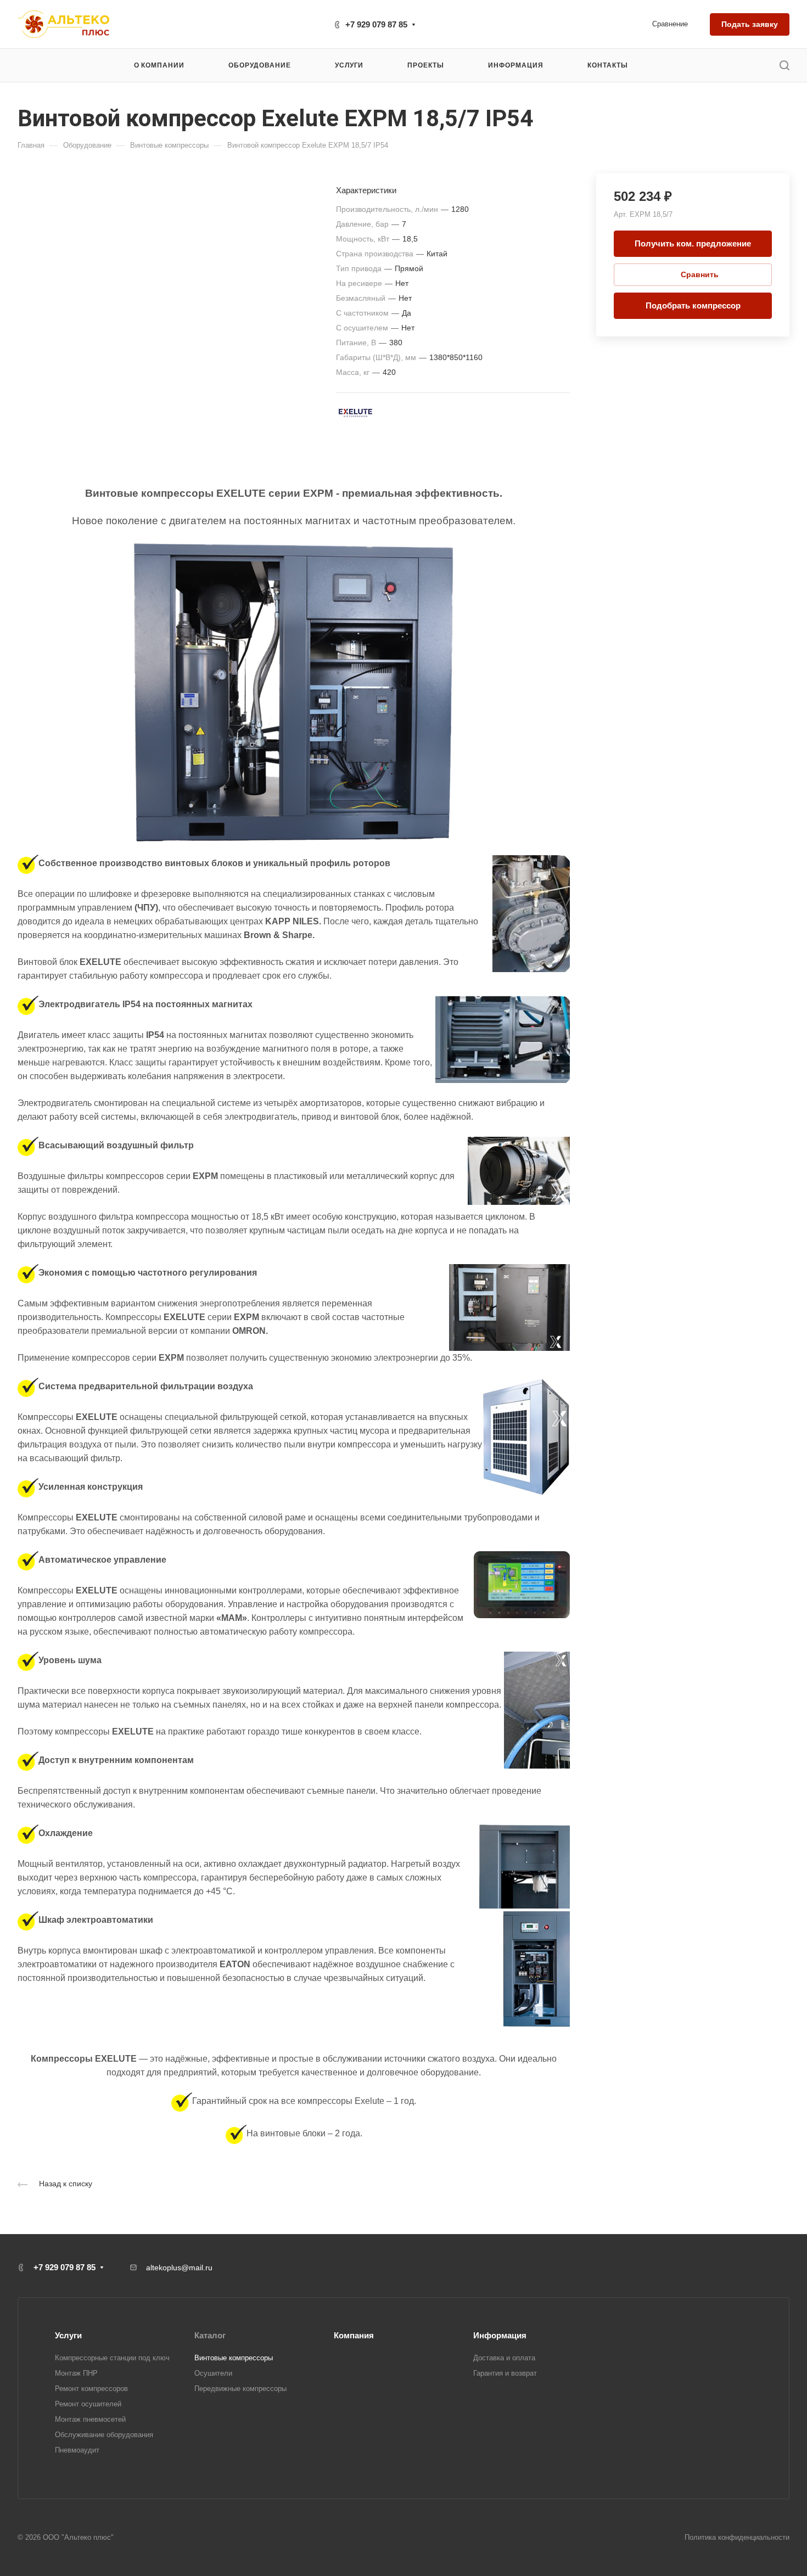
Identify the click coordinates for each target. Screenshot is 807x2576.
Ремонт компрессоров (91, 2389)
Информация (500, 2335)
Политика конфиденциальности (737, 2537)
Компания (354, 2335)
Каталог (210, 2335)
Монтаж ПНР (76, 2373)
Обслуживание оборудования (104, 2435)
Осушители (213, 2373)
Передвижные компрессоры (240, 2389)
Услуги (68, 2335)
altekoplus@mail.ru (179, 2268)
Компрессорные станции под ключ (112, 2358)
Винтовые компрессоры (234, 2358)
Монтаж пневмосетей (90, 2419)
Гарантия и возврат (505, 2373)
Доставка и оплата (504, 2358)
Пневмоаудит (77, 2450)
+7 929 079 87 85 (376, 24)
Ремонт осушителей (88, 2404)
